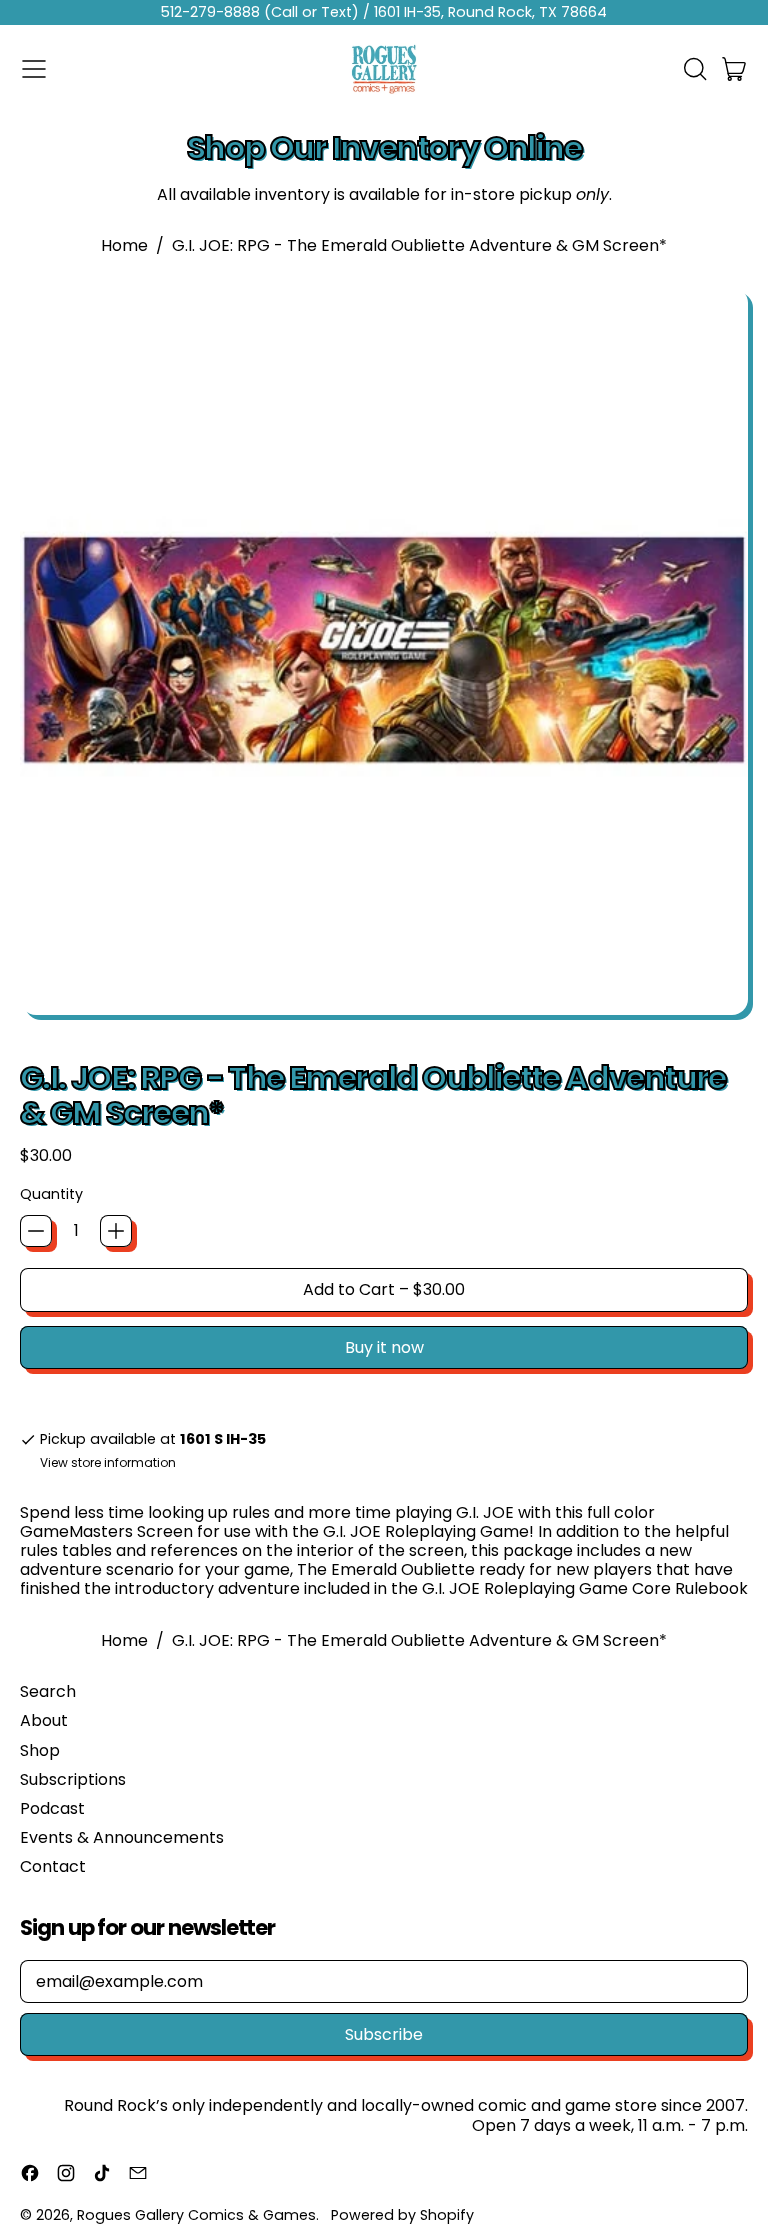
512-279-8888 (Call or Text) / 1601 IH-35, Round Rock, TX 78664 (384, 12)
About (44, 1720)
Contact (53, 1866)
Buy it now (384, 1347)
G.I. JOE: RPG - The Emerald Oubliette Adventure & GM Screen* (419, 245)
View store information (108, 1463)
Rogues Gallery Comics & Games (196, 2215)
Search (48, 1691)
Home (124, 245)
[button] (694, 69)
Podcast (52, 1808)
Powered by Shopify (402, 2215)
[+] (116, 1231)
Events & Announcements (122, 1837)
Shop (40, 1750)
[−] (36, 1231)
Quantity (51, 1194)
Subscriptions (73, 1779)
